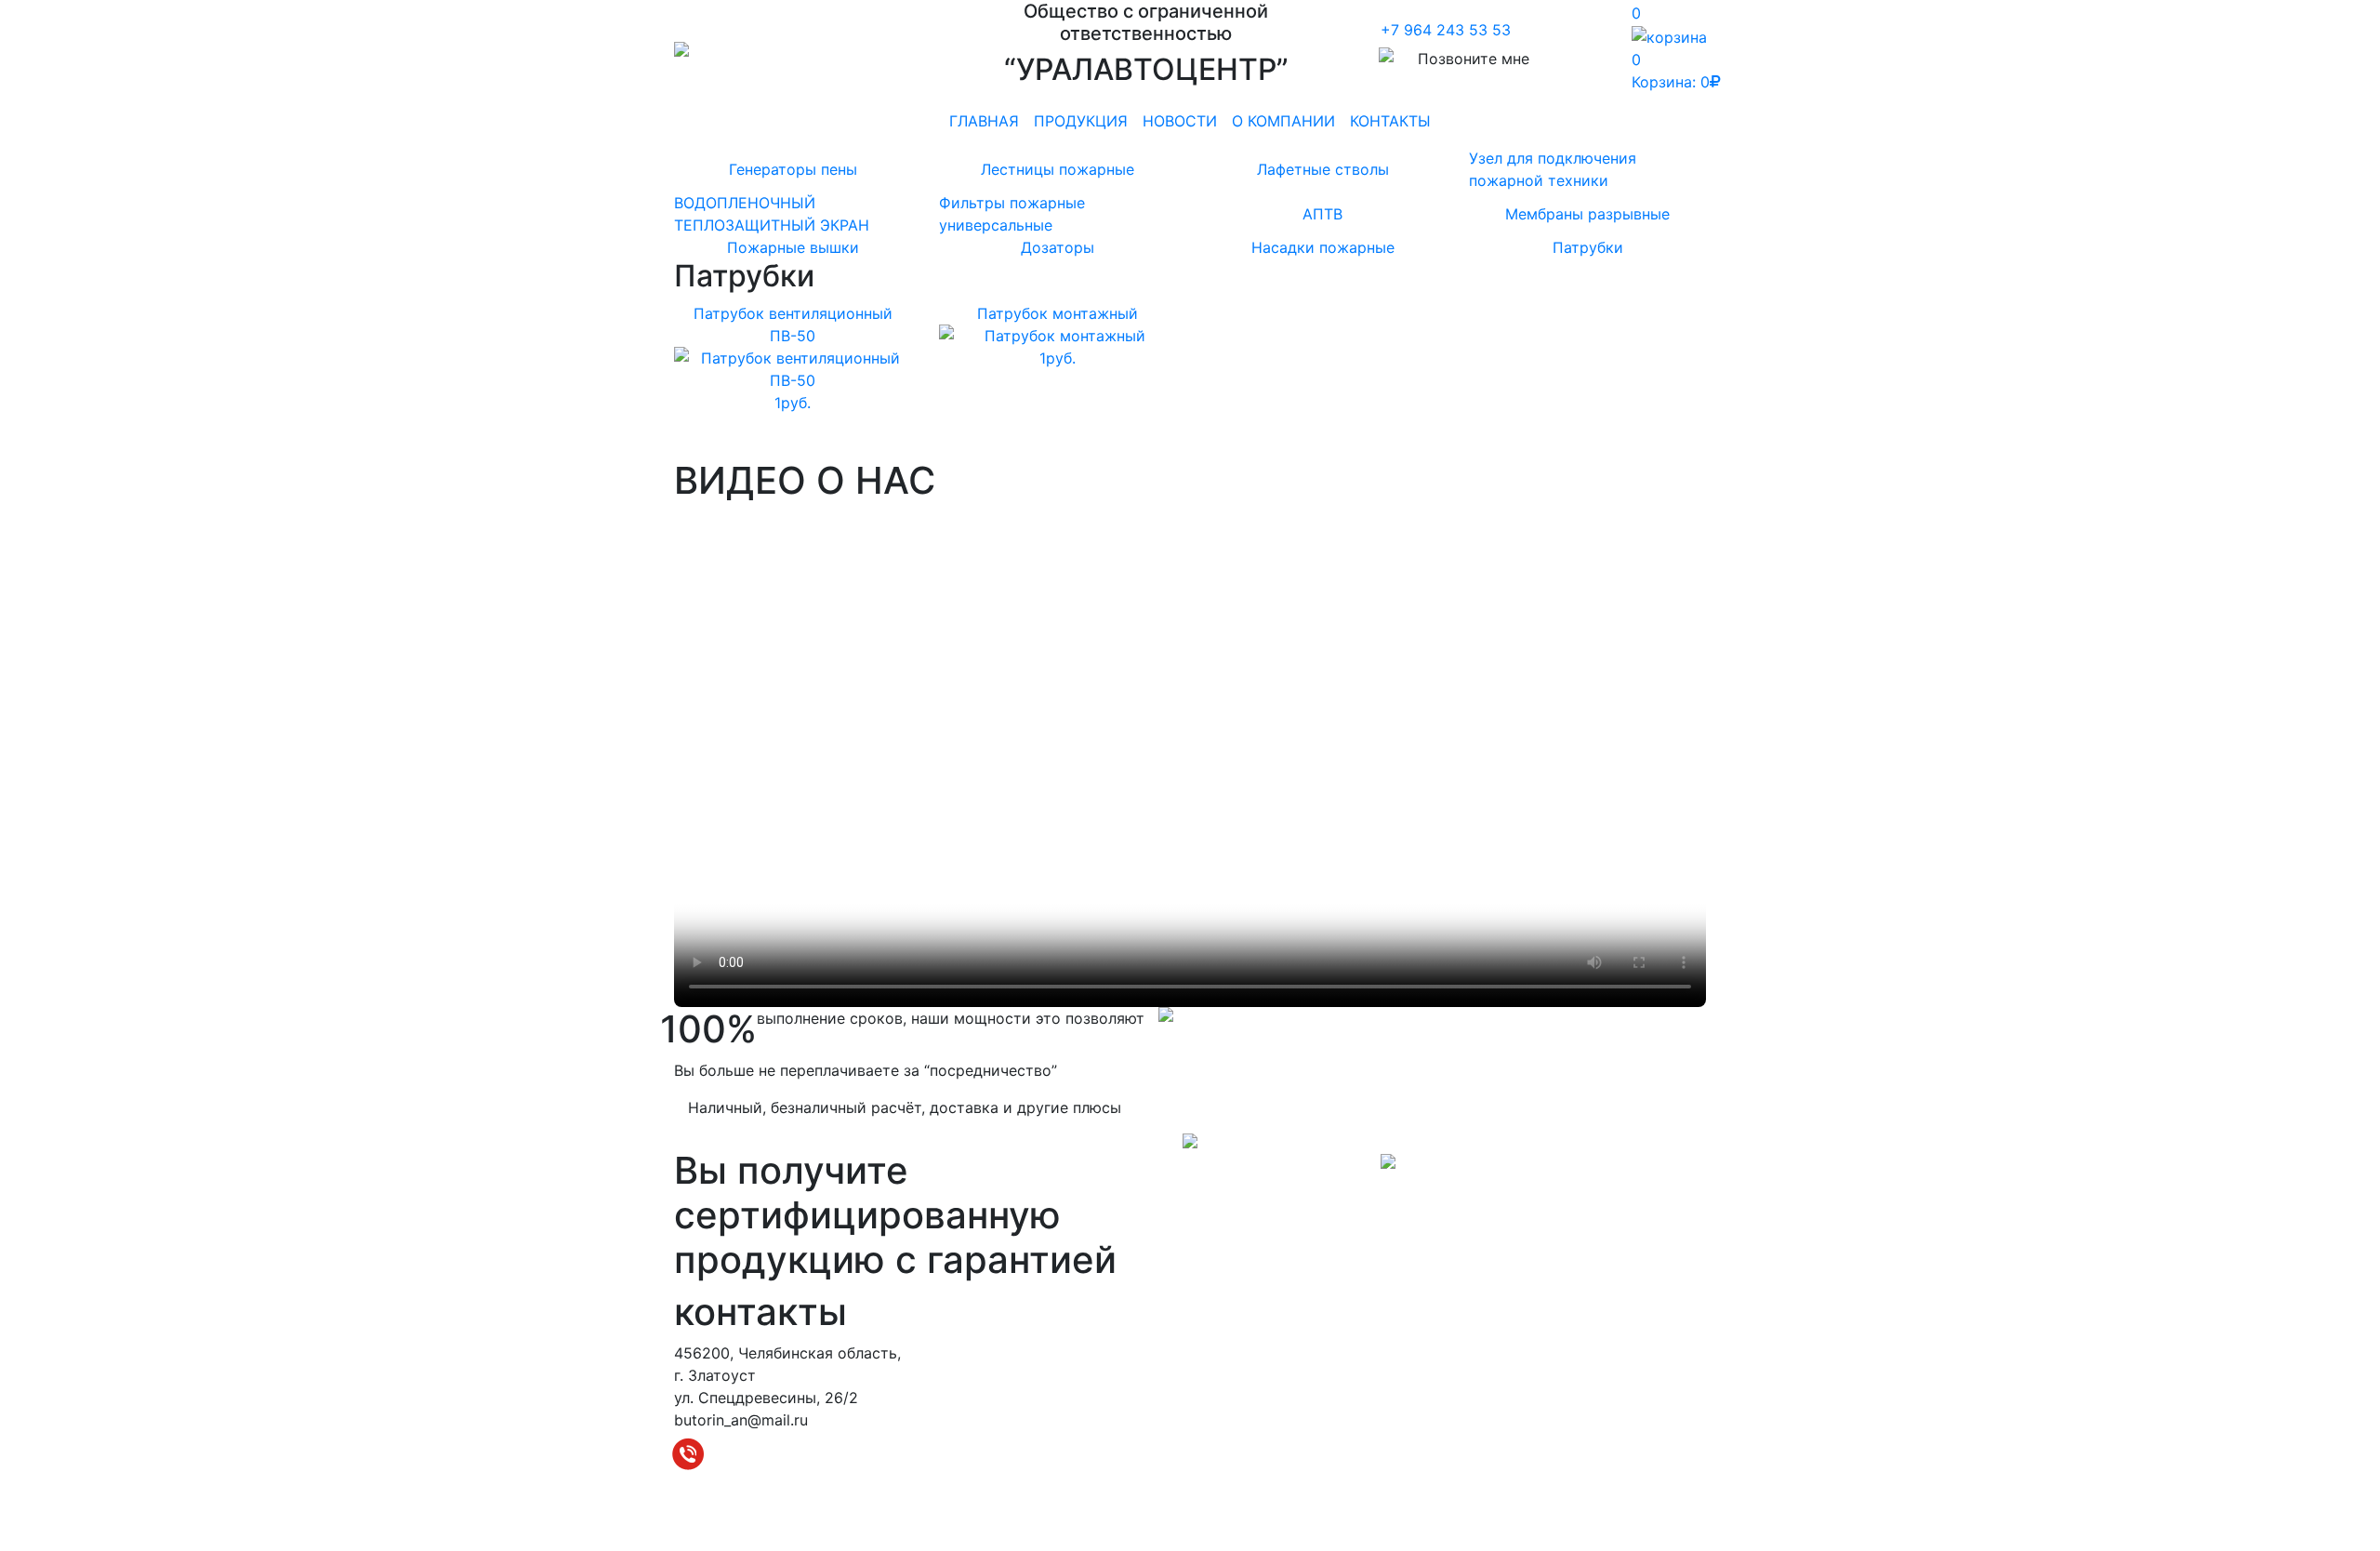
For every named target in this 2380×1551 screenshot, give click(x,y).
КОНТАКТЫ (1390, 121)
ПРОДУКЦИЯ (1081, 121)
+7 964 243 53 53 (1446, 30)
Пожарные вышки (793, 247)
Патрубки (1588, 247)
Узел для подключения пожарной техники (1553, 169)
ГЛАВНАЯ (984, 121)
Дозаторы (1058, 247)
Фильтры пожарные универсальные (1012, 214)
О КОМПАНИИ (1283, 121)
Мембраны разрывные (1587, 214)
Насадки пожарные (1323, 247)
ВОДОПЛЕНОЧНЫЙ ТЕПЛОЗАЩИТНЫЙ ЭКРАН (772, 214)
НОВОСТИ (1180, 121)
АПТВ (1322, 214)
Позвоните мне (1474, 59)
